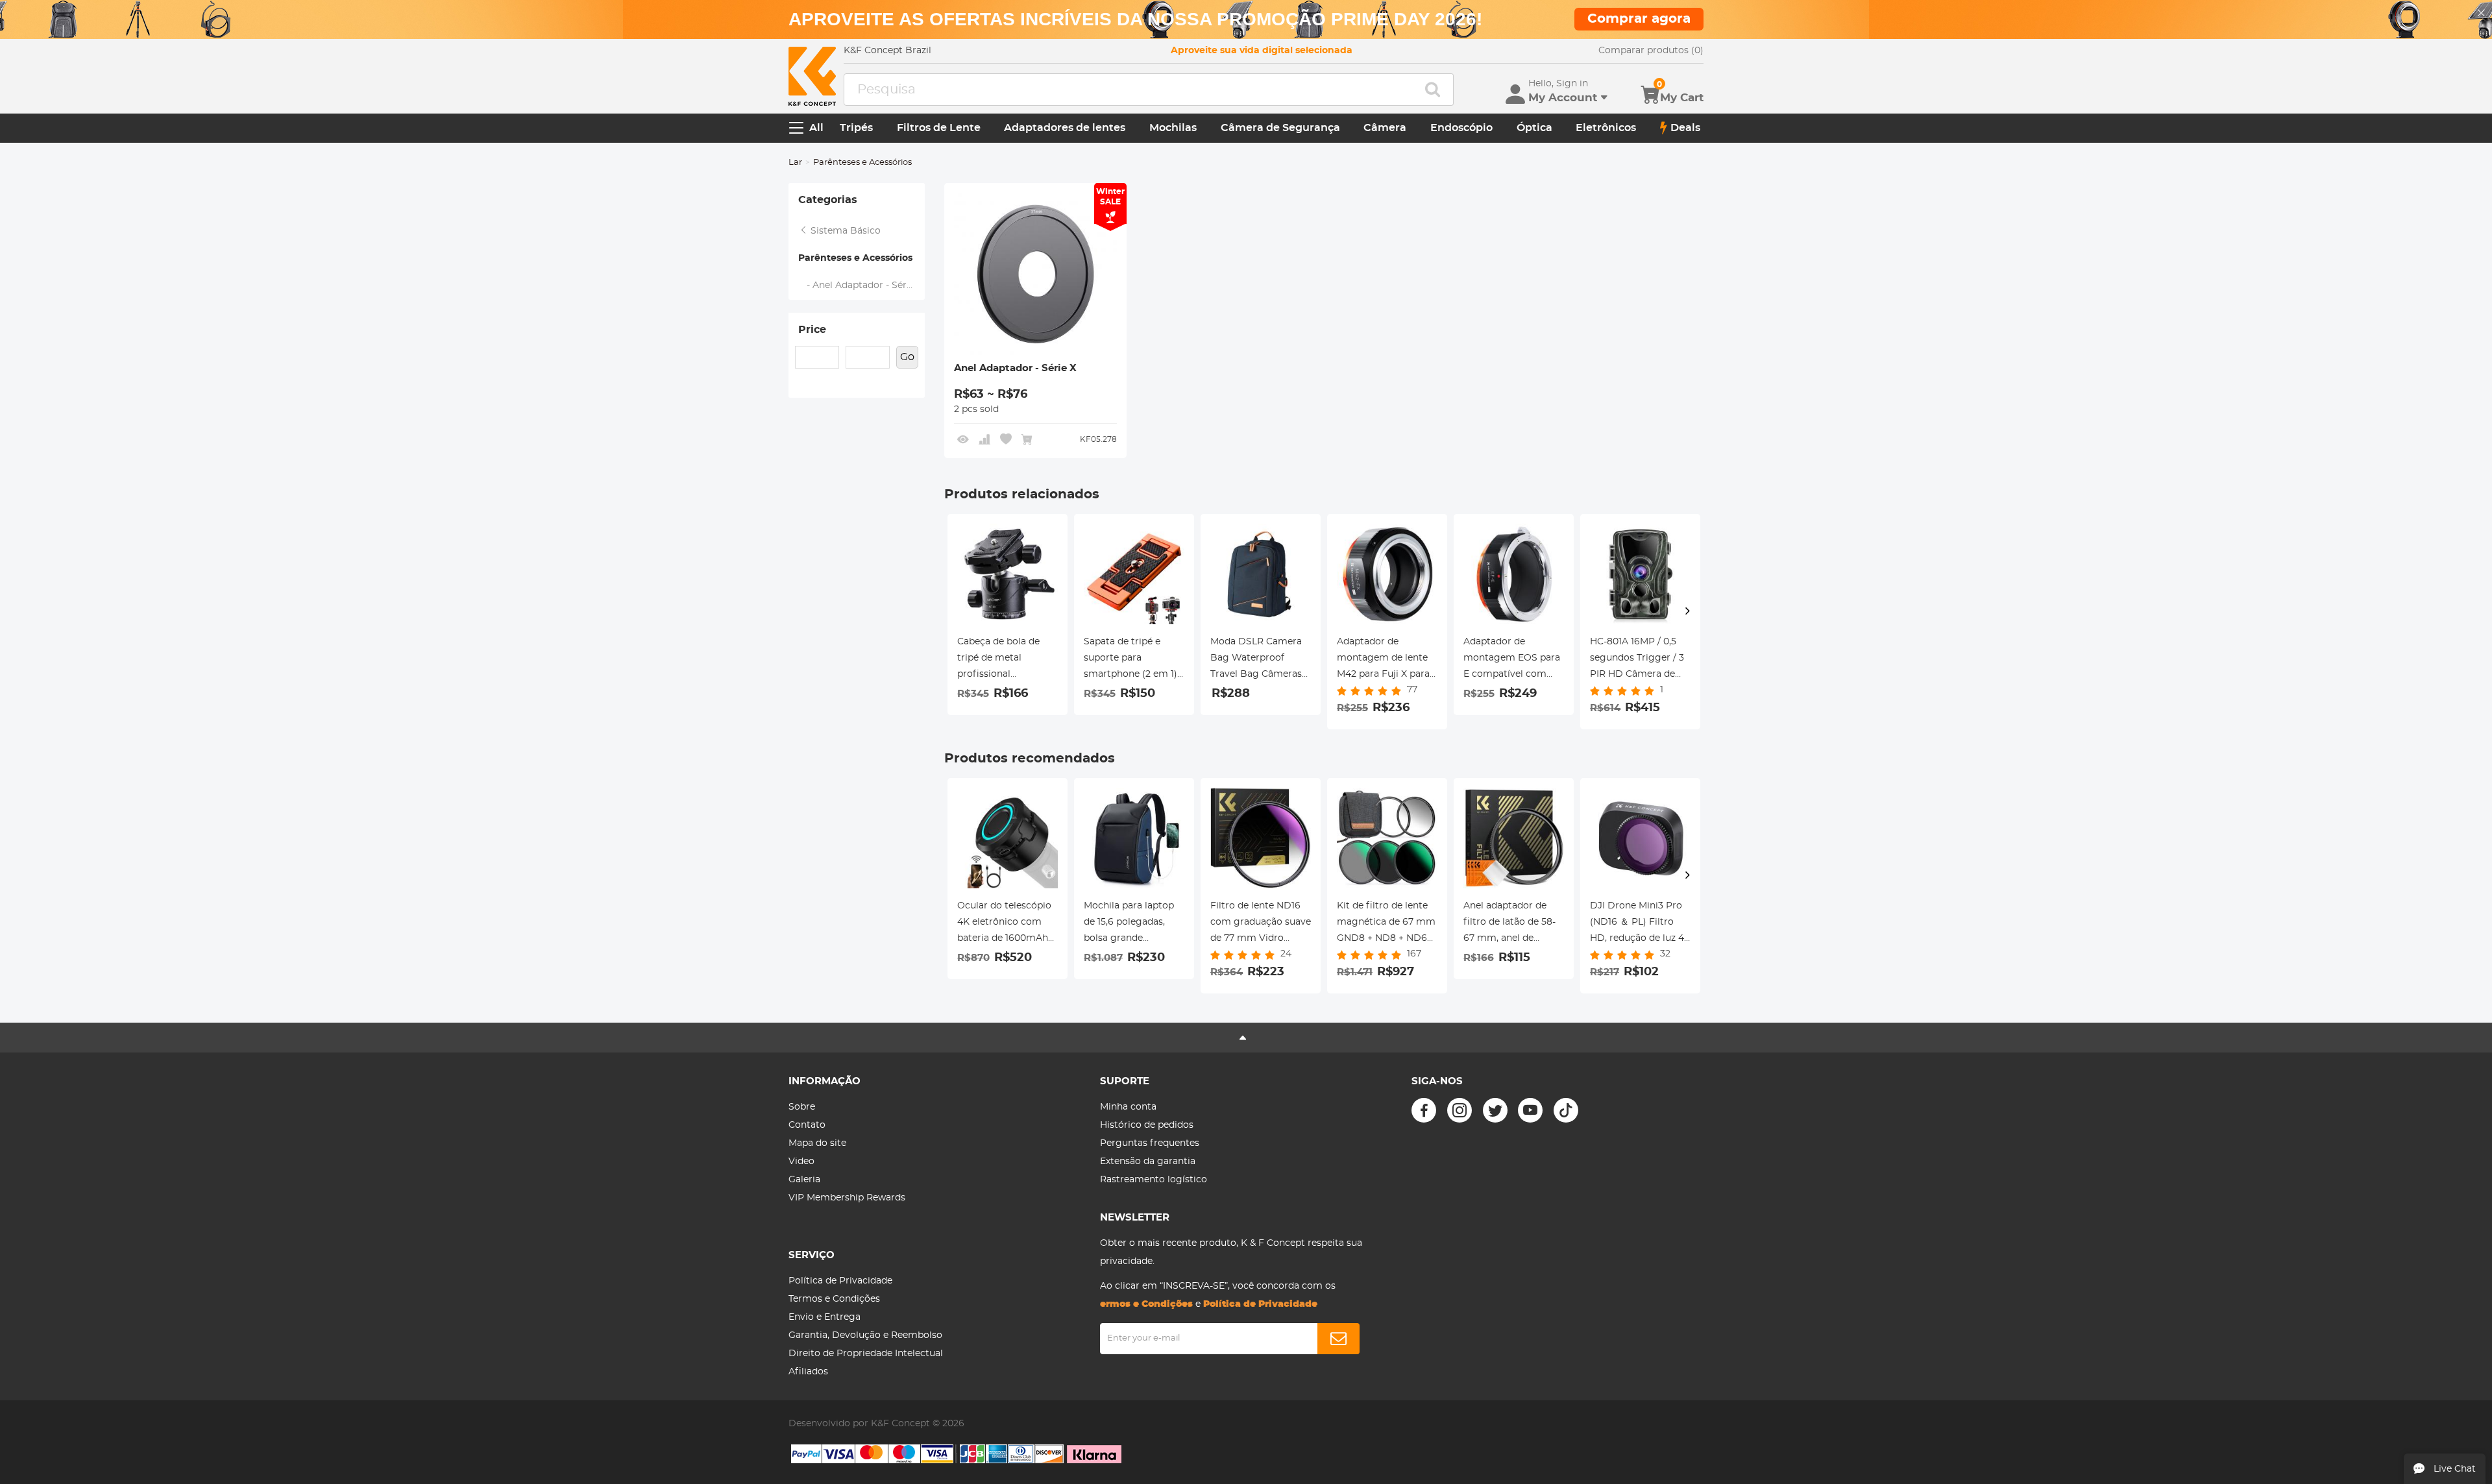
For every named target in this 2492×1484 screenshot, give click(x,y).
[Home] (812, 76)
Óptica (1534, 128)
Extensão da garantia (1148, 1162)
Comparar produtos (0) (1651, 51)
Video (801, 1162)
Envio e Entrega (825, 1317)
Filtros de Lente (939, 128)
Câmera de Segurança (1280, 128)
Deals (1685, 128)
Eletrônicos (1606, 128)
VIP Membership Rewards (847, 1198)
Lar (795, 163)
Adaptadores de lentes (1065, 128)
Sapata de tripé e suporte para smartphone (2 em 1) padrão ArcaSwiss (1130, 660)
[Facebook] (1424, 1110)
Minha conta (1128, 1107)
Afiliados (808, 1372)
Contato (807, 1125)
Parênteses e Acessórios (855, 258)
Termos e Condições (834, 1299)
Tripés (856, 128)
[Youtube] (1530, 1110)
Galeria (804, 1180)
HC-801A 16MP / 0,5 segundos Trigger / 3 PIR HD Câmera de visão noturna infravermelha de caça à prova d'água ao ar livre (1637, 660)
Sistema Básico (844, 231)
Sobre (802, 1107)
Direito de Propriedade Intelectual (866, 1354)
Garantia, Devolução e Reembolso (865, 1335)
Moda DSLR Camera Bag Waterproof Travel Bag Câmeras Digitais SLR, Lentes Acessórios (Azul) (1256, 660)
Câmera (1385, 128)
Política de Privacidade (840, 1281)
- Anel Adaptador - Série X (861, 286)
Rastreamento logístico (1154, 1180)
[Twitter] (1495, 1110)
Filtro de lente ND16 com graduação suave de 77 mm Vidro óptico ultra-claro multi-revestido (1261, 924)
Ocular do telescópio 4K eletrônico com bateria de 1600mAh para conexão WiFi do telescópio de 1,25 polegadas (1007, 924)
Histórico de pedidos (1147, 1125)
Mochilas (1173, 128)
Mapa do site (817, 1143)
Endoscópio (1461, 128)
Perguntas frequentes (1150, 1143)
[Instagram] (1460, 1110)
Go (907, 357)
